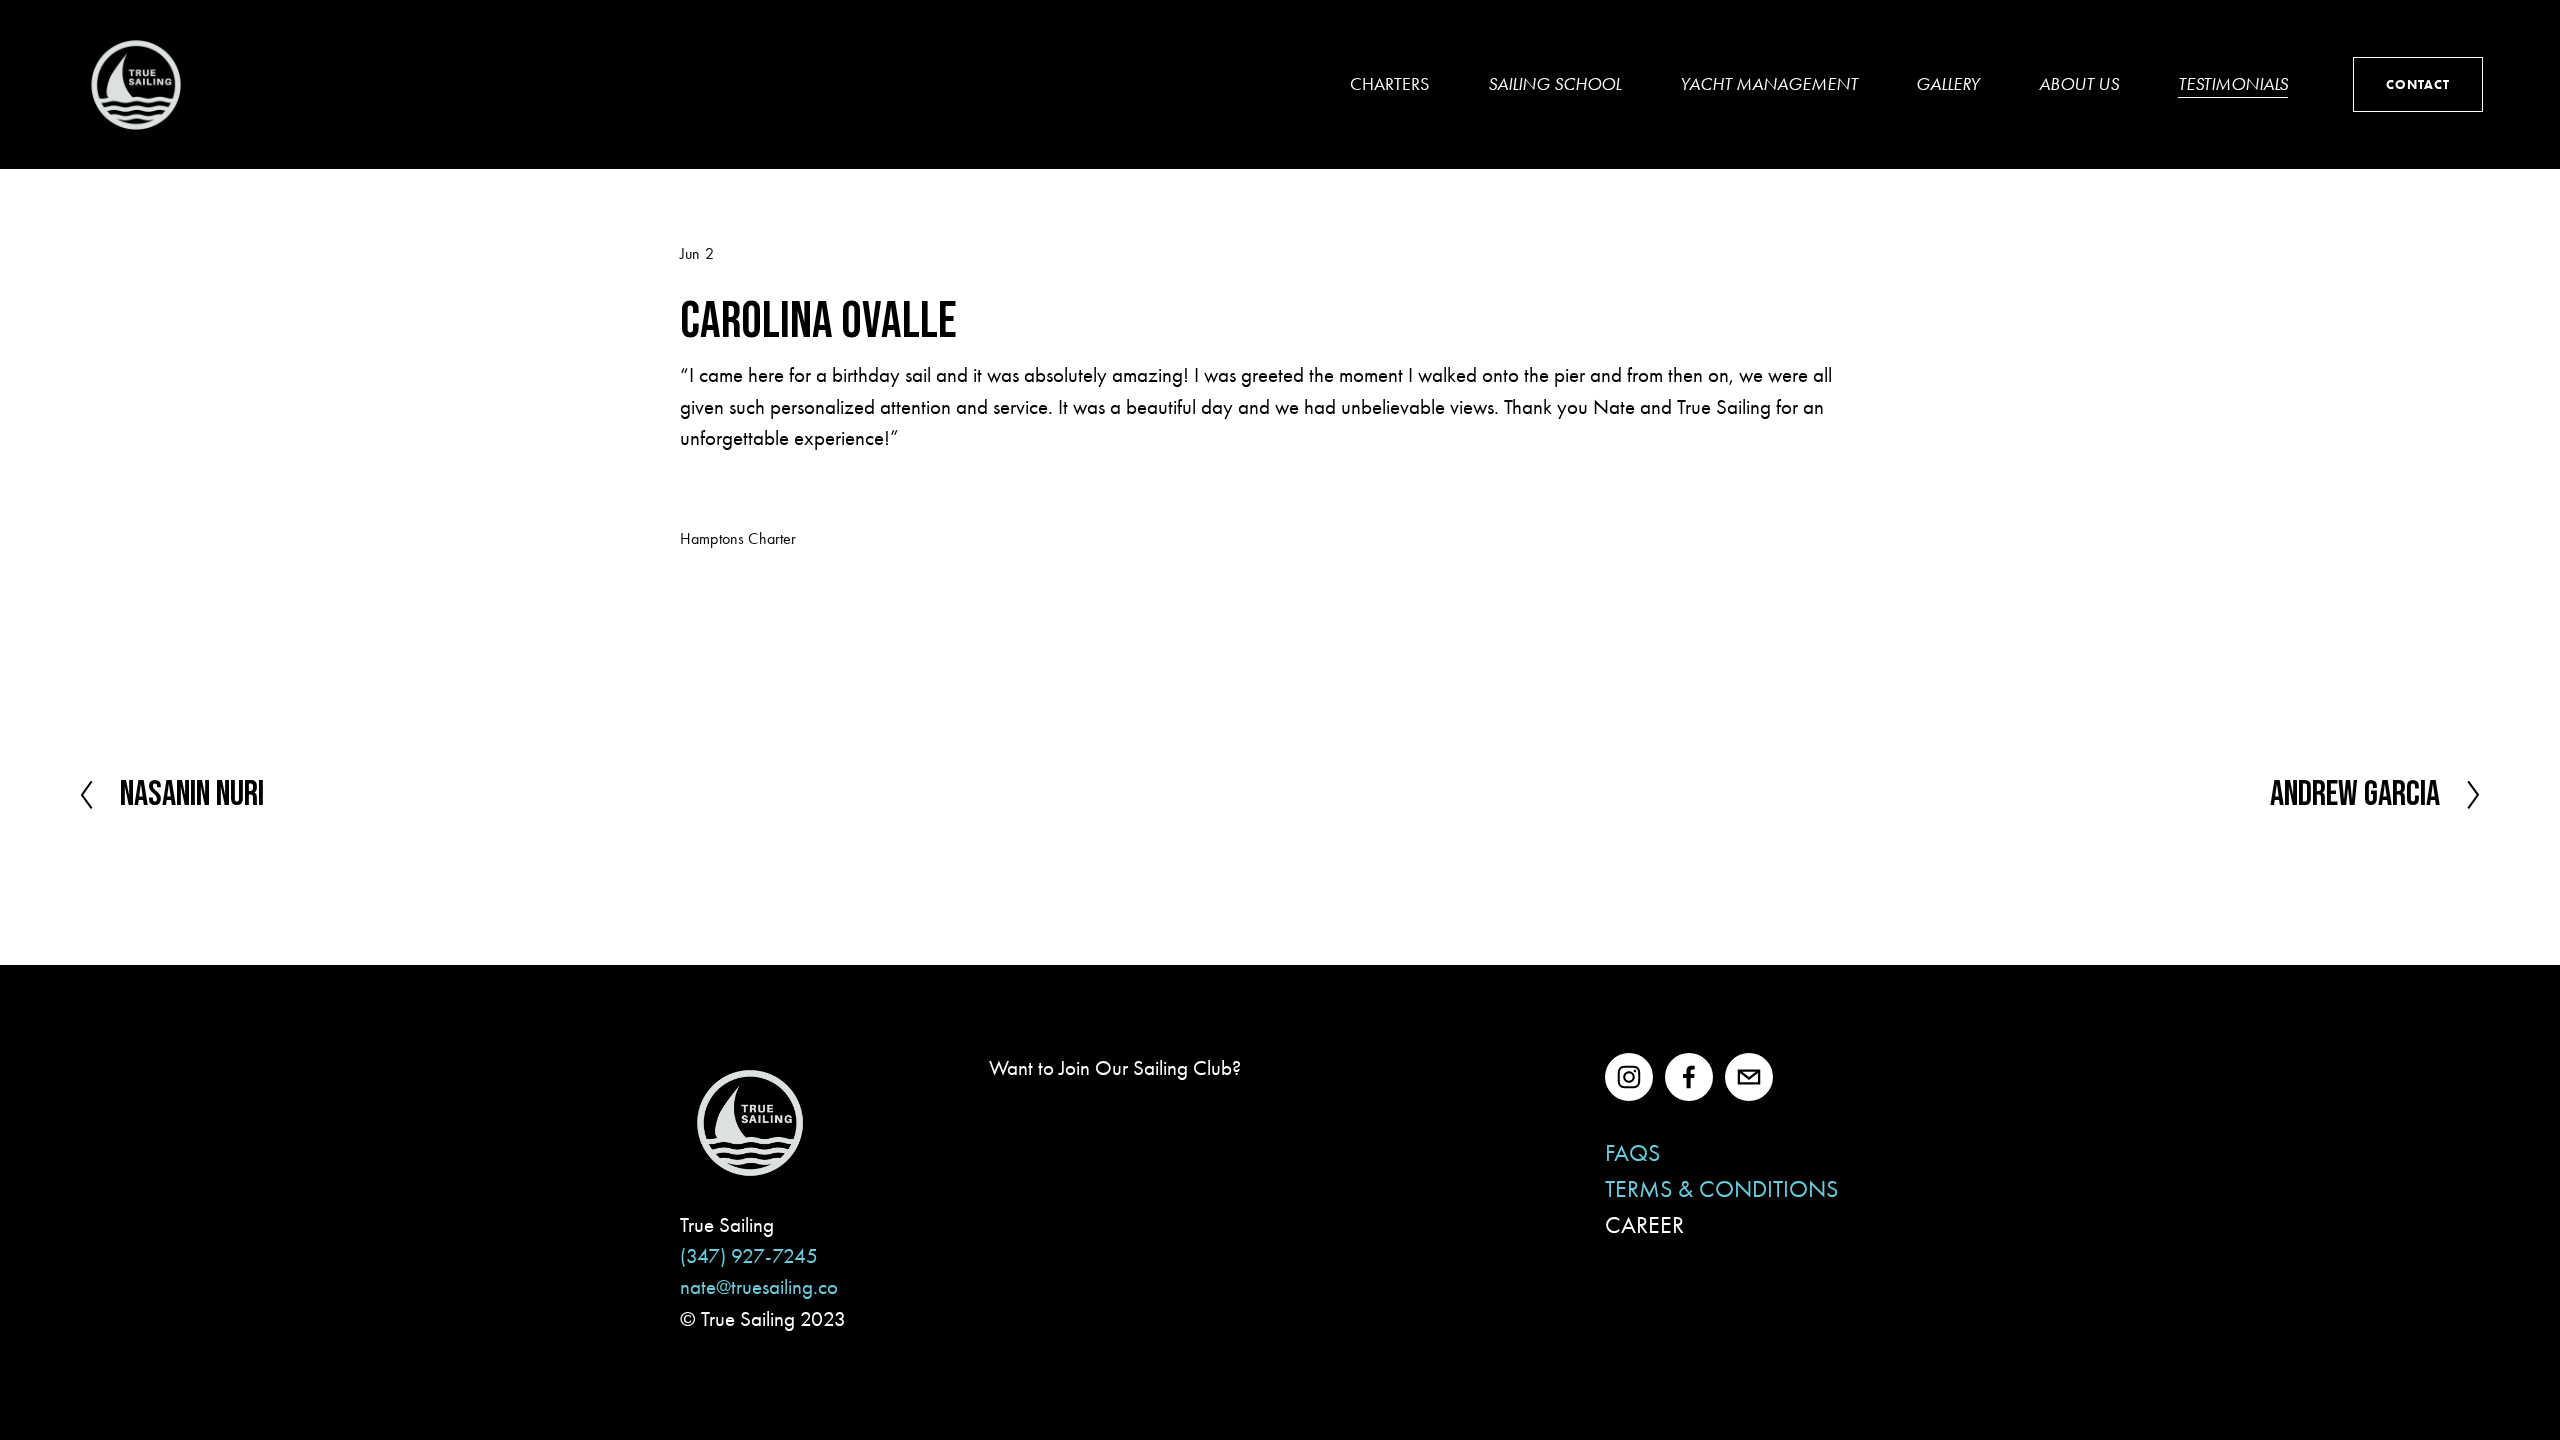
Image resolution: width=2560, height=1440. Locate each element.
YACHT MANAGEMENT (1769, 84)
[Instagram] (1629, 1077)
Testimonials (2233, 84)
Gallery (1948, 84)
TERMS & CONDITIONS (1721, 1189)
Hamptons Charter (738, 538)
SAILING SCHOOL (1554, 84)
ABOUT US (2079, 84)
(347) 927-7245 (749, 1256)
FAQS (1632, 1153)
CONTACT (2418, 84)
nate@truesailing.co (759, 1287)
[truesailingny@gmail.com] (1749, 1077)
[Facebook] (1689, 1077)
